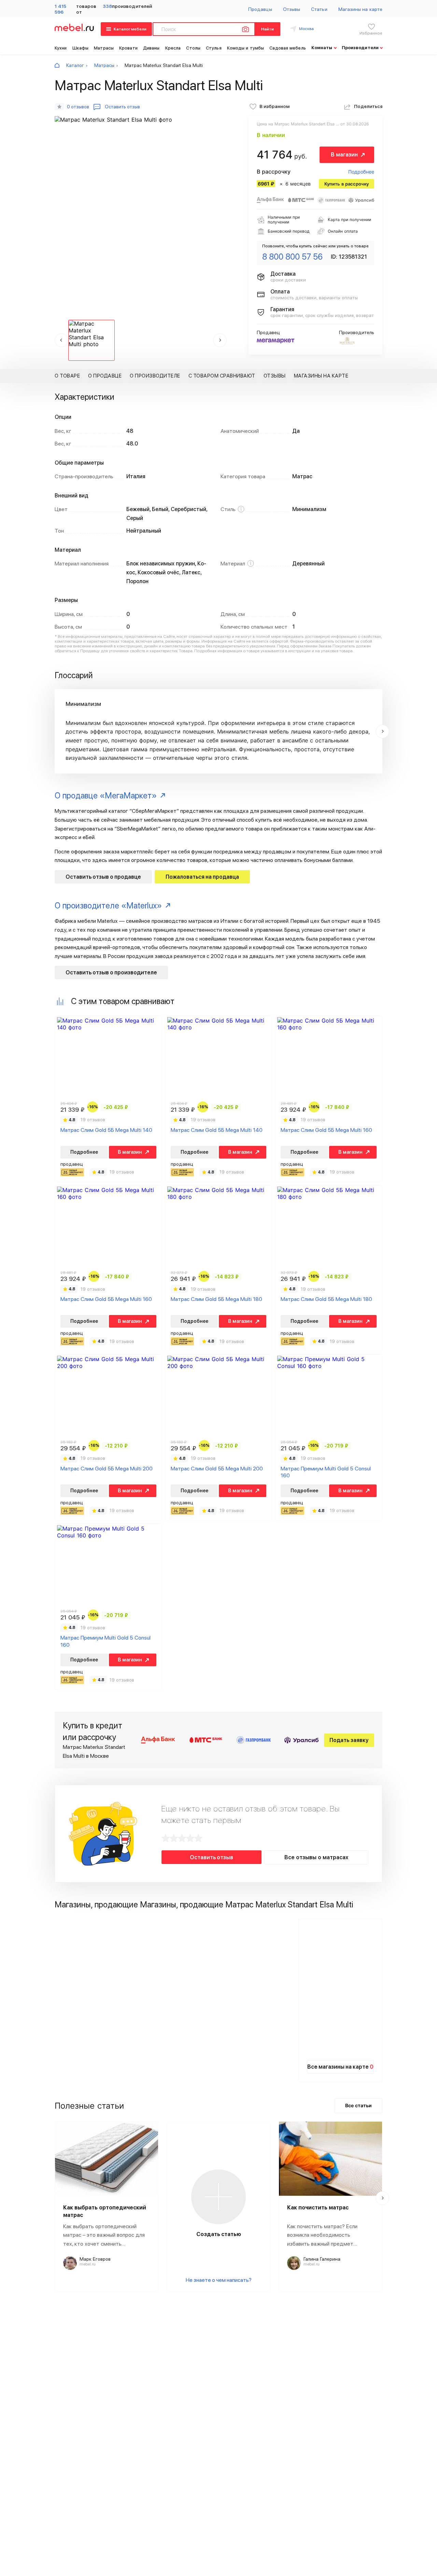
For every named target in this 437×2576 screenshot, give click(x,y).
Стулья (214, 48)
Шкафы (81, 48)
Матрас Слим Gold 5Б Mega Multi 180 (216, 1299)
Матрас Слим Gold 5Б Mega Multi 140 (106, 1130)
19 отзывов (93, 1120)
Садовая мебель (287, 48)
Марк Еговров (95, 2259)
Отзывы (292, 9)
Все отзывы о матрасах (316, 1857)
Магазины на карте (360, 9)
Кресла (173, 48)
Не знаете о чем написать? (219, 2280)
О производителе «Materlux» (108, 906)
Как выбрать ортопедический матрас (105, 2211)
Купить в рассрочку (347, 184)
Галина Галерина (322, 2259)
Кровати (128, 48)
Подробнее (361, 172)
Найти (267, 29)
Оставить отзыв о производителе (111, 972)
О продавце (105, 376)
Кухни (61, 48)
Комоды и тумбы (245, 48)
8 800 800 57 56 (292, 257)
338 (107, 6)
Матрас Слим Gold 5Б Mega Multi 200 (107, 1469)
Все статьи (358, 2105)
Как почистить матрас (318, 2208)
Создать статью (219, 2234)
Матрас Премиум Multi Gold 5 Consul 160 (326, 1472)
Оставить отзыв (212, 1857)
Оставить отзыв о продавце (103, 877)
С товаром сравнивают (222, 376)
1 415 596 (60, 9)
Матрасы (104, 48)
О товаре (67, 376)
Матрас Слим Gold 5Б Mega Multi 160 (326, 1130)
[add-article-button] (218, 2197)
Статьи (319, 9)
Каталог (75, 65)
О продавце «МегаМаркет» (106, 796)
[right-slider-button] (382, 731)
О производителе (155, 376)
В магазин (344, 155)
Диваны (151, 48)
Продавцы (260, 9)
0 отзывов (78, 107)
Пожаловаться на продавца (202, 877)
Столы (193, 48)
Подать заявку (349, 1740)
